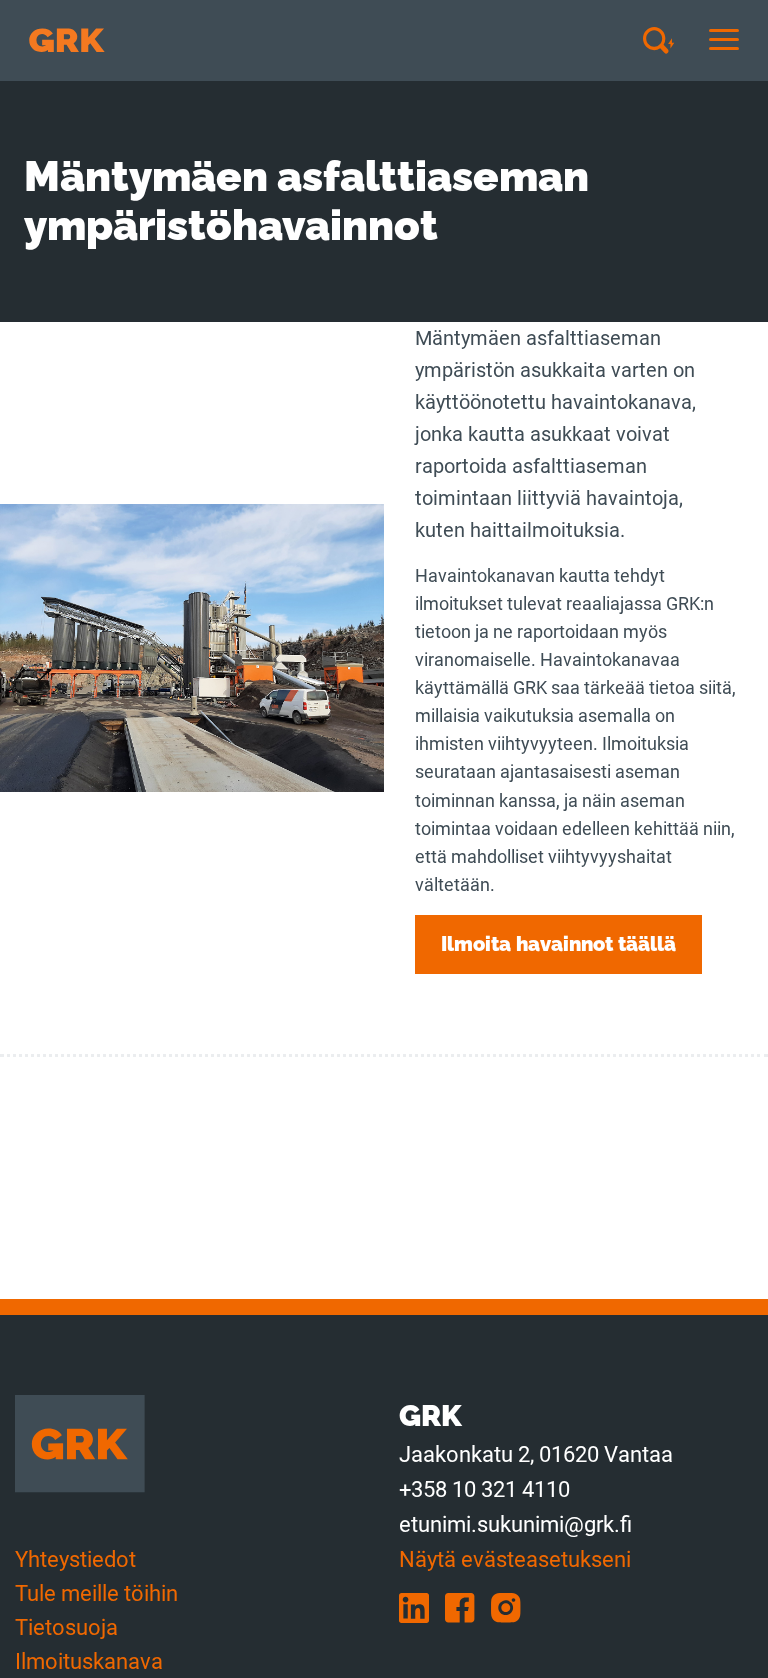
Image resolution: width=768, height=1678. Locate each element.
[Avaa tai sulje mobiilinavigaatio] (724, 40)
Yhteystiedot (75, 1559)
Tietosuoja (66, 1627)
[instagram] (512, 1606)
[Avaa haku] (666, 40)
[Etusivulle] (67, 40)
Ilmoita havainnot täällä (558, 944)
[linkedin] (422, 1606)
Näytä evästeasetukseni (515, 1559)
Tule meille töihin (96, 1593)
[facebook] (468, 1606)
